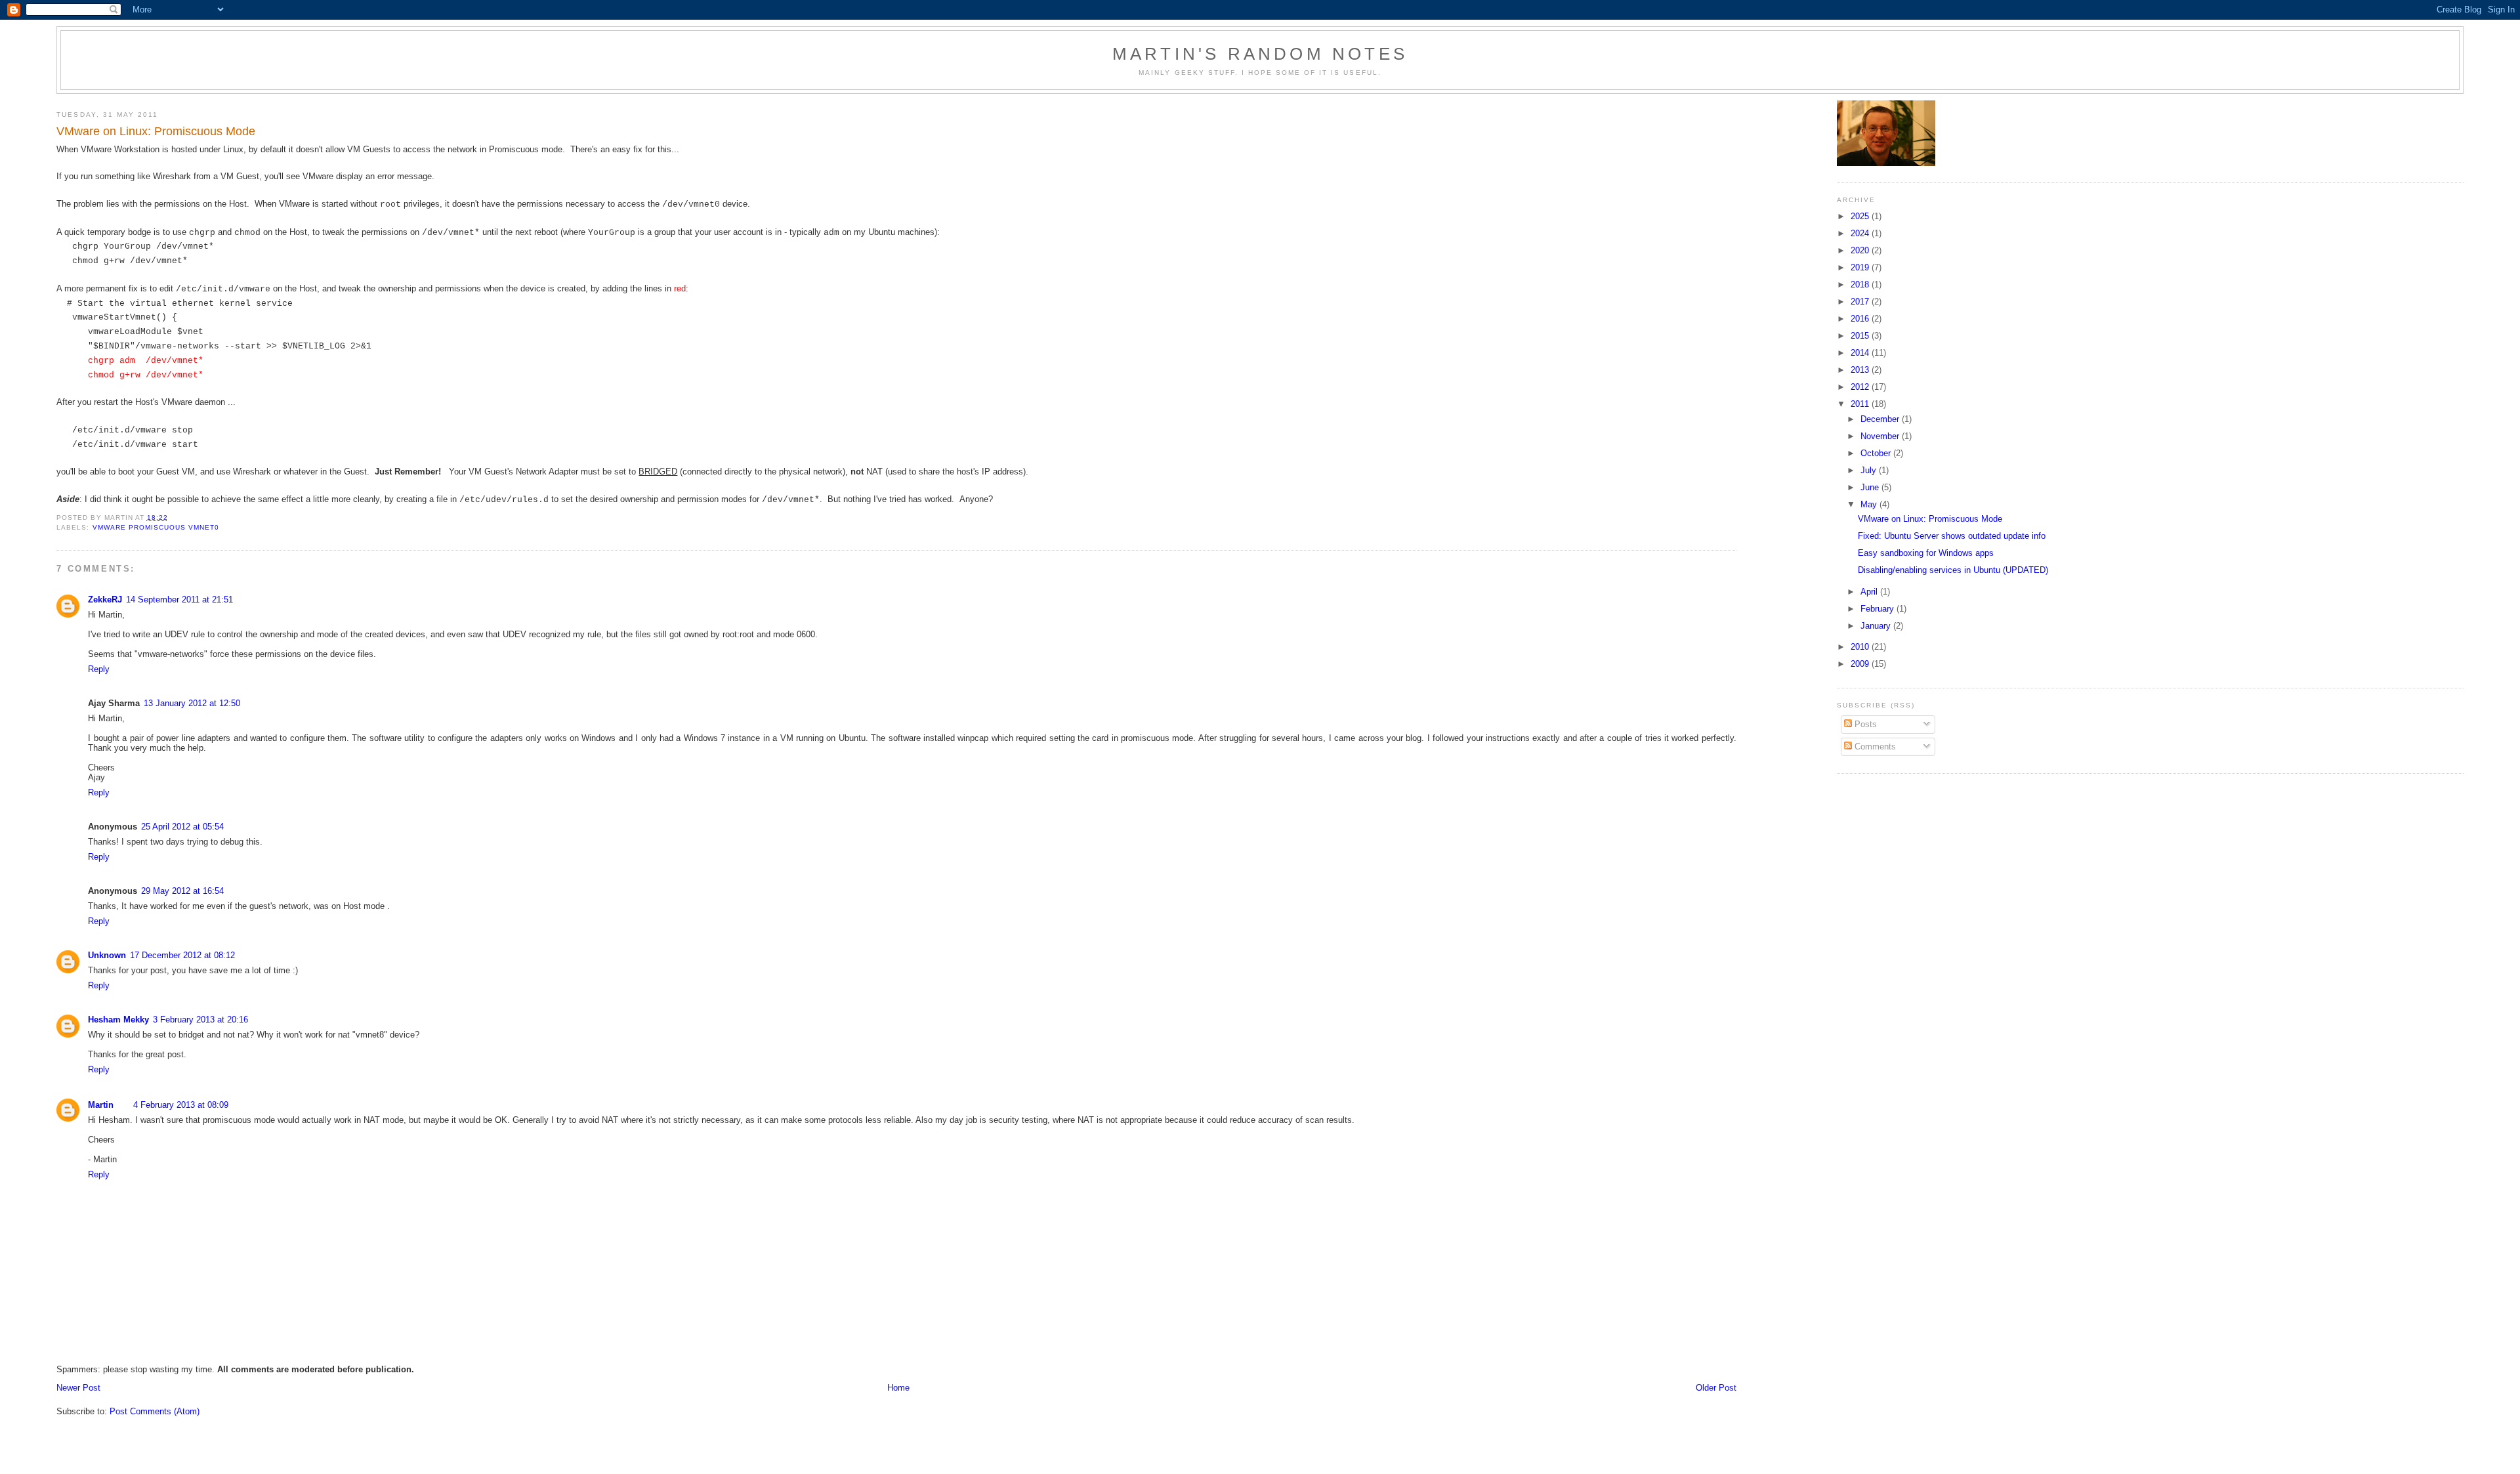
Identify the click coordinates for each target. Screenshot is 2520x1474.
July (1870, 470)
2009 (1861, 664)
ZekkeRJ (105, 600)
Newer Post (78, 1388)
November (1881, 436)
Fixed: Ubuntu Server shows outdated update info (1952, 536)
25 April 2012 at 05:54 (182, 827)
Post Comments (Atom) (155, 1411)
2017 (1861, 302)
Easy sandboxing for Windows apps (1926, 553)
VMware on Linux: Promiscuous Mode (1930, 519)
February (1879, 609)
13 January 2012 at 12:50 (192, 703)
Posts (1864, 724)
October (1877, 453)
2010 (1861, 647)
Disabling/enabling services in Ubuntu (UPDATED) (1953, 570)
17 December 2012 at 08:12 (182, 955)
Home (898, 1388)
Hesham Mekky (118, 1020)
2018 (1861, 284)
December (1881, 419)
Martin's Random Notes (1260, 54)
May (1870, 504)
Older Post (1716, 1388)
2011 (1861, 404)
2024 (1861, 233)
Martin (101, 1105)
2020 (1861, 250)
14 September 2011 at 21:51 (179, 600)
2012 (1861, 387)
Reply (99, 669)
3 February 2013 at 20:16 (200, 1020)
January (1877, 626)
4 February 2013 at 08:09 (181, 1105)
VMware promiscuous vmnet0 (156, 527)
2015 (1861, 336)
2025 (1861, 216)
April (1870, 592)
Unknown (107, 955)
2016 (1861, 319)
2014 (1861, 353)
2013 (1861, 370)
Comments (1874, 747)
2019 (1861, 267)
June (1871, 487)
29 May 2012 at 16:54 (182, 891)
